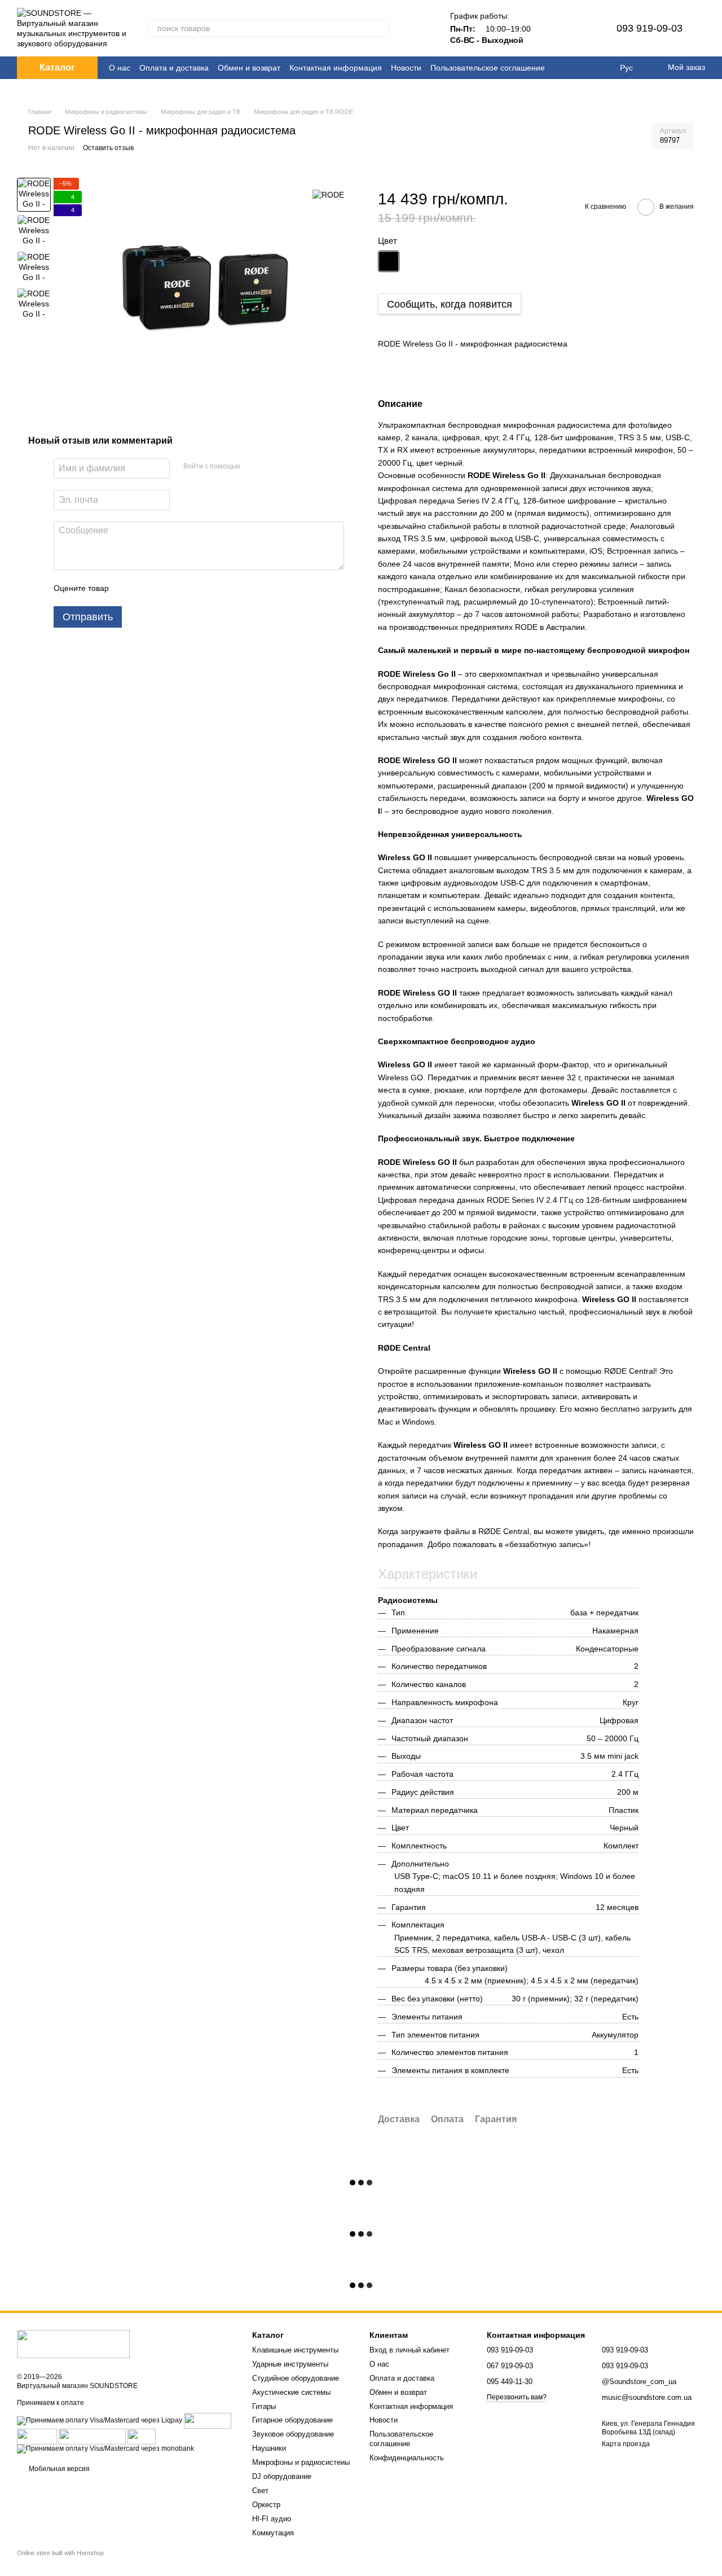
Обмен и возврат (249, 68)
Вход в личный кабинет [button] (410, 2350)
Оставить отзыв (108, 148)
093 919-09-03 (650, 28)
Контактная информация (336, 68)
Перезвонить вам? (517, 2397)
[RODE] (328, 194)
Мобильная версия (58, 2469)
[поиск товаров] (380, 28)
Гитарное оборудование (292, 2420)
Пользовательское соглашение (488, 68)
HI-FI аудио (272, 2519)
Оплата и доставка (174, 68)
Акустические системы (291, 2392)
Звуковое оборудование (293, 2434)
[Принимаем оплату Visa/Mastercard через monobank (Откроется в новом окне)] (105, 2449)
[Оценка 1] (127, 588)
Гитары (264, 2406)
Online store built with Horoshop (60, 2553)
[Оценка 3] (164, 588)
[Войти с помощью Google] (271, 467)
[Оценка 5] (200, 588)
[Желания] (580, 28)
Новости (406, 68)
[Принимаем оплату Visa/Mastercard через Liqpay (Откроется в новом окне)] (100, 2421)
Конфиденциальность (407, 2458)
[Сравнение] (551, 28)
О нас (120, 68)
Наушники (269, 2448)
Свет (260, 2490)
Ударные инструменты (290, 2364)
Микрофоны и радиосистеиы (301, 2462)
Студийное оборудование (296, 2378)
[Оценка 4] (182, 588)
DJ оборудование (282, 2476)
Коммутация (273, 2533)
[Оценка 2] (146, 588)
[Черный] (389, 261)
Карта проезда (626, 2444)
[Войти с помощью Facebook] (253, 467)
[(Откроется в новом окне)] (92, 2437)
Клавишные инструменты (295, 2350)
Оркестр (266, 2505)
